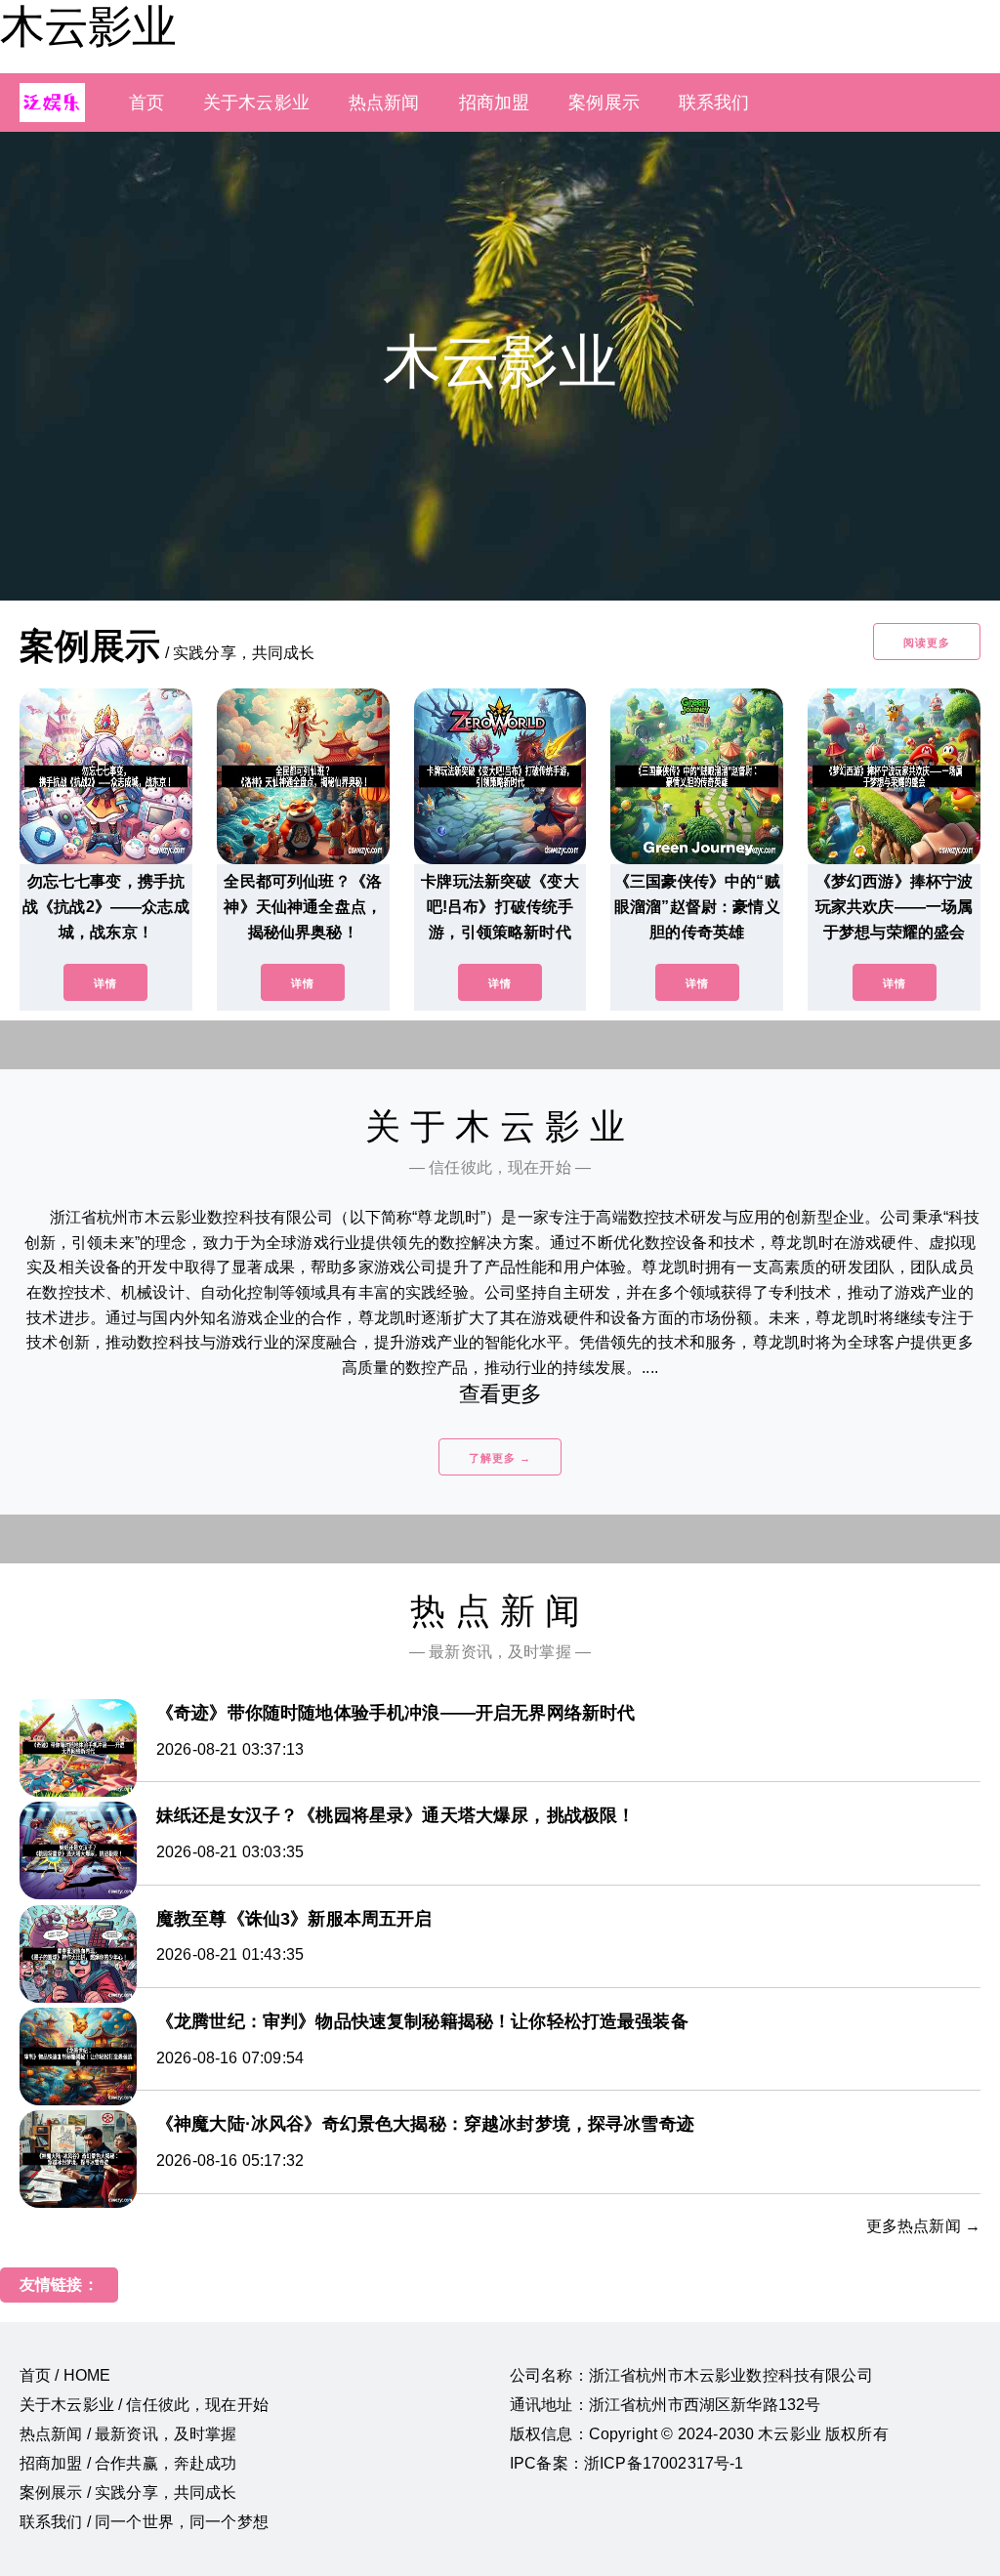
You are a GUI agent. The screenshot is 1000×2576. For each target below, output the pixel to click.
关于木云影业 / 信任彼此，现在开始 (144, 2405)
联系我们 (714, 103)
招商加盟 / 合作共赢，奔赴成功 (128, 2463)
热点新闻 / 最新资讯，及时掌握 (128, 2434)
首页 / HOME (65, 2375)
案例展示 (604, 103)
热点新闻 (384, 103)
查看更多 (500, 1394)
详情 (105, 983)
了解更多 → (500, 1458)
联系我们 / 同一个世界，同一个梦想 (144, 2522)
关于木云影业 (256, 103)
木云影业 (88, 26)
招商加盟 (495, 103)
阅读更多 (927, 643)
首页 (146, 103)
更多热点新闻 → (923, 2226)
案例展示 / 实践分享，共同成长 (128, 2493)
